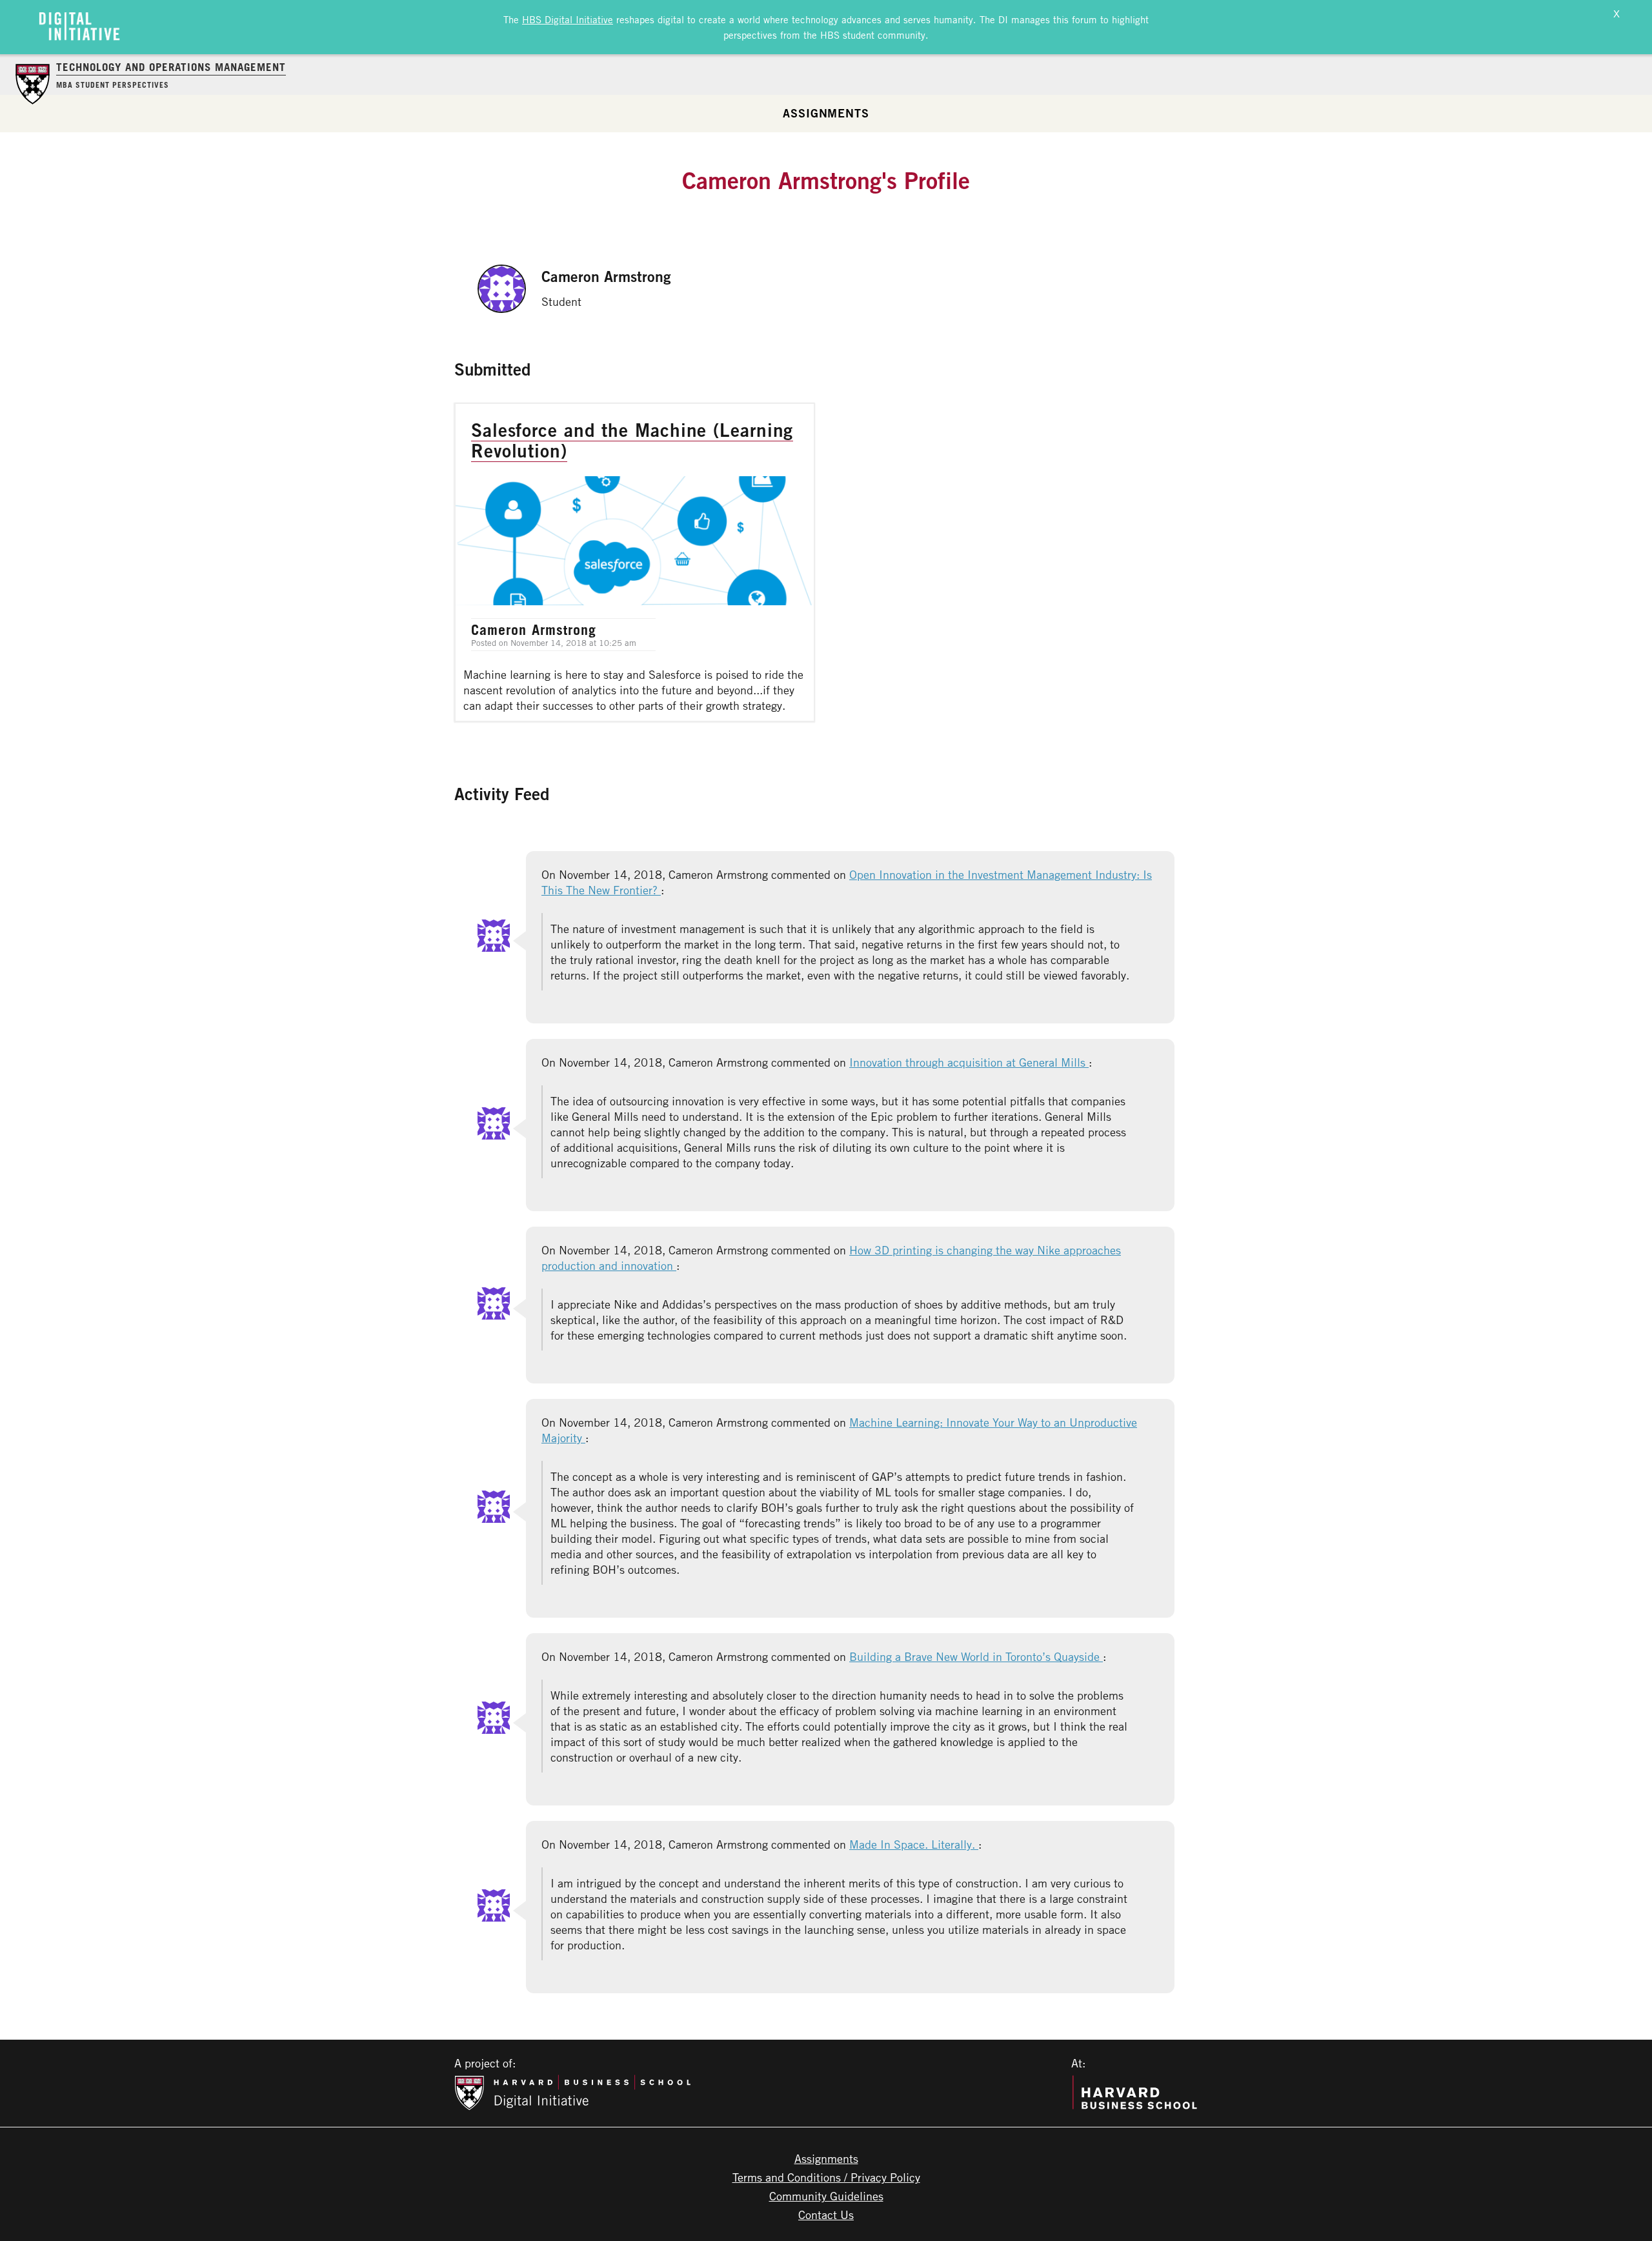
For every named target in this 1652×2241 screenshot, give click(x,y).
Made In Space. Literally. (914, 1844)
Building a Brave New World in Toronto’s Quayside (976, 1656)
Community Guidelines (826, 2196)
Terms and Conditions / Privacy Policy (826, 2177)
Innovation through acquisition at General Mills (969, 1062)
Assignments (826, 113)
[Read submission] (635, 562)
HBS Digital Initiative (568, 19)
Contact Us (826, 2215)
